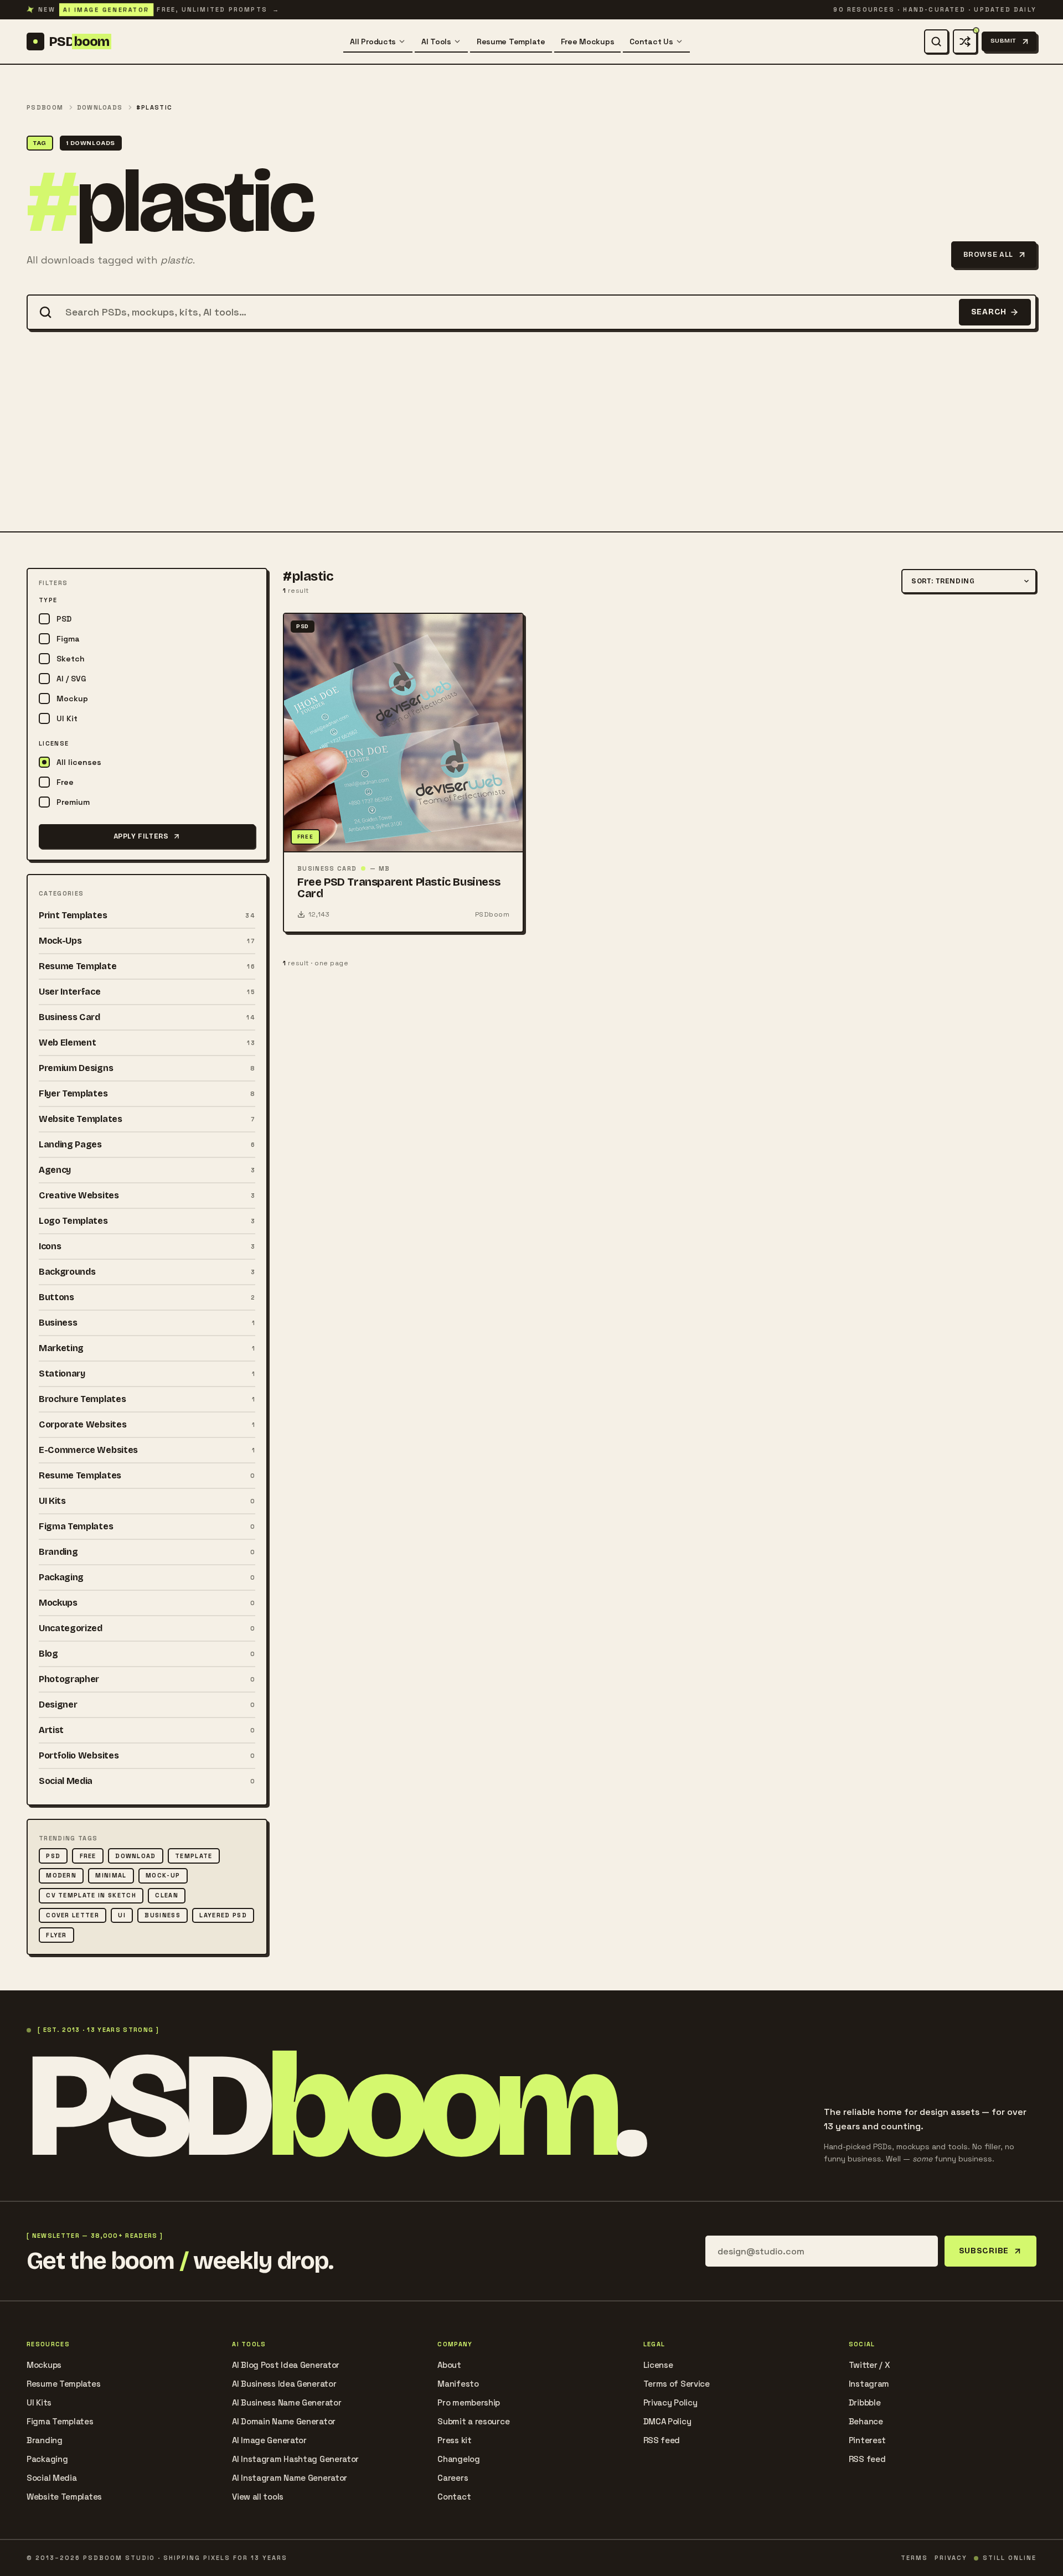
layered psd (223, 1915)
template (194, 1856)
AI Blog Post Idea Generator (286, 2365)
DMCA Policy (667, 2421)
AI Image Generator (269, 2440)
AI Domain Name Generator (284, 2421)
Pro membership (469, 2402)
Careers (453, 2478)
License (658, 2365)
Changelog (458, 2459)
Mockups (44, 2365)
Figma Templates (60, 2421)
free (88, 1856)
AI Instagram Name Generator (290, 2478)
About (449, 2365)
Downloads (100, 108)
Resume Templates (63, 2384)
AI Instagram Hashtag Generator (295, 2459)
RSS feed (662, 2440)
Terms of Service (677, 2384)
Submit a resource (473, 2421)
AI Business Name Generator (287, 2402)
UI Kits (39, 2402)
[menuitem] (378, 42)
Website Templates (64, 2497)
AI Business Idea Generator (284, 2384)
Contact (454, 2497)
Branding (45, 2440)
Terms (914, 2558)
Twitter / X (870, 2365)
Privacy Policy (670, 2402)
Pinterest (867, 2440)
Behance (866, 2421)
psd (53, 1856)
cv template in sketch (91, 1895)
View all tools (258, 2497)
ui (122, 1915)
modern (61, 1875)
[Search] (936, 42)
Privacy (951, 2558)
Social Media (51, 2478)
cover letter (73, 1915)
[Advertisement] (531, 448)
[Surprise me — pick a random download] (965, 42)
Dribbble (865, 2402)
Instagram (869, 2384)
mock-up (163, 1875)
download (136, 1856)
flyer (56, 1935)
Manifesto (458, 2384)
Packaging (47, 2459)
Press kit (454, 2440)
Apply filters (141, 836)
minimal (111, 1875)
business (162, 1915)
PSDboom (45, 108)
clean (167, 1895)
